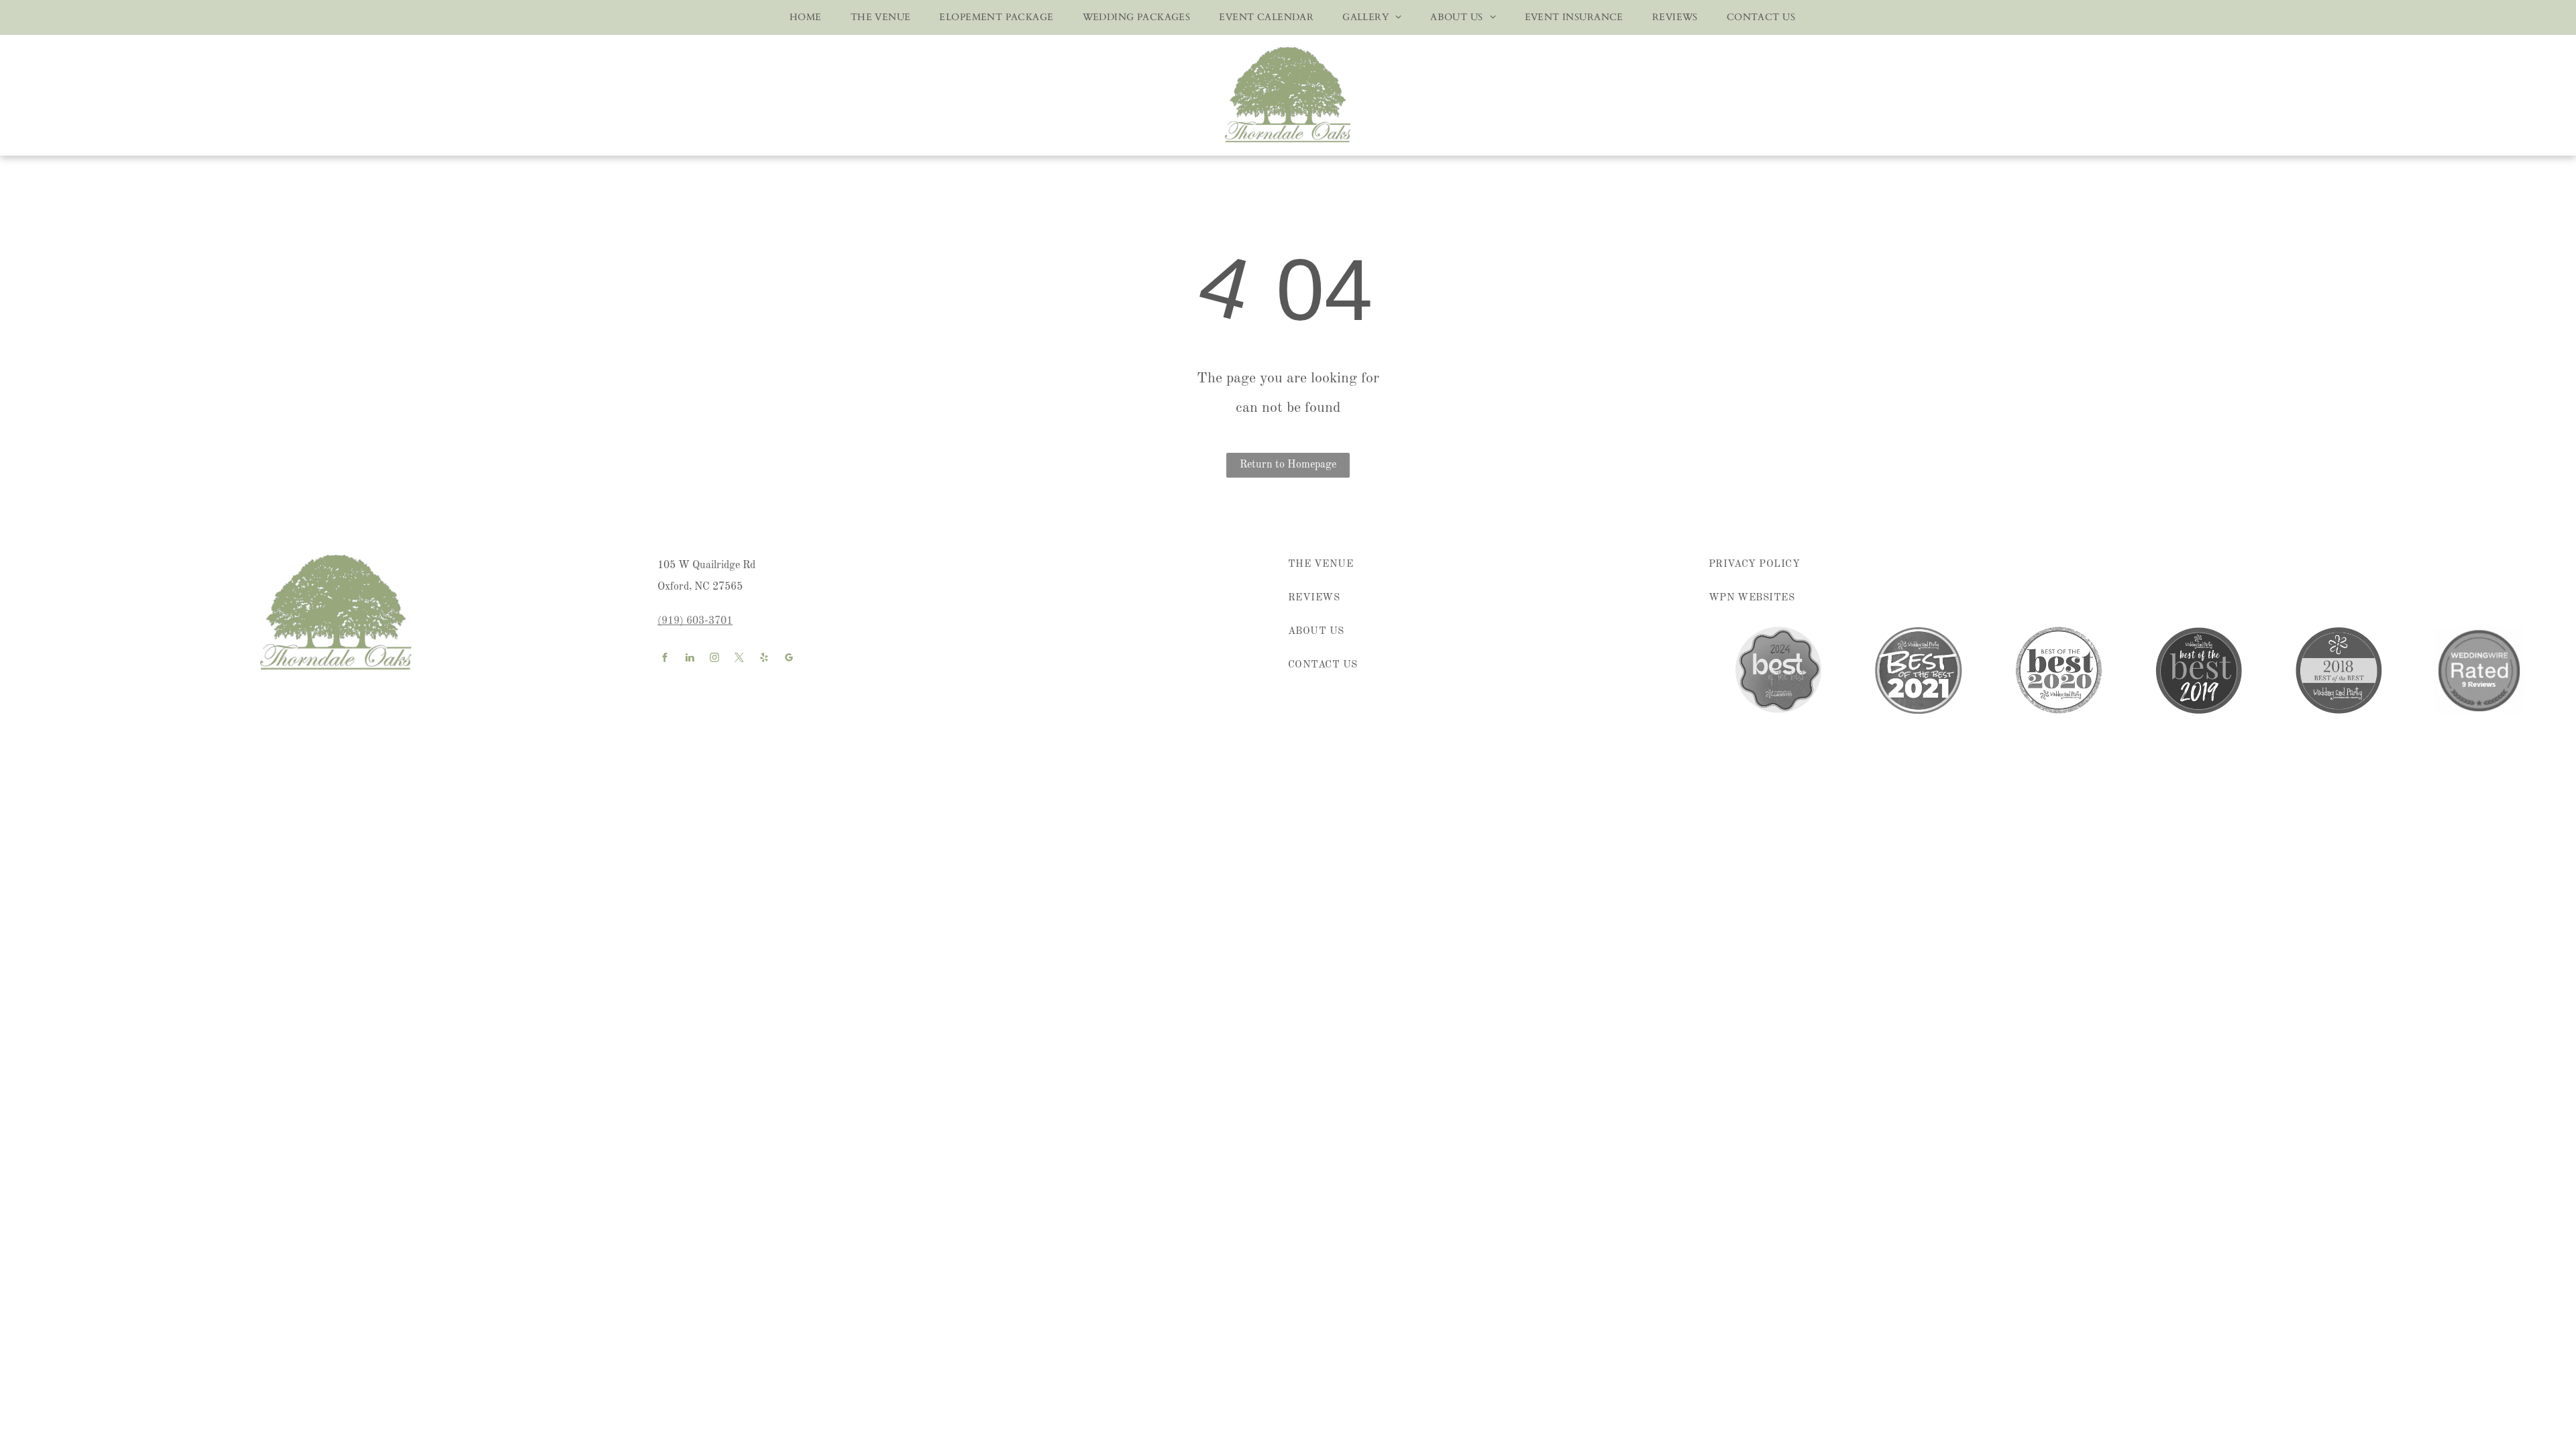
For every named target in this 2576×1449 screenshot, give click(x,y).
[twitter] (739, 659)
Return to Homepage (1288, 465)
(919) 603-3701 (695, 621)
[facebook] (665, 659)
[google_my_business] (789, 659)
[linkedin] (690, 659)
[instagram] (714, 659)
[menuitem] (801, 17)
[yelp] (764, 659)
